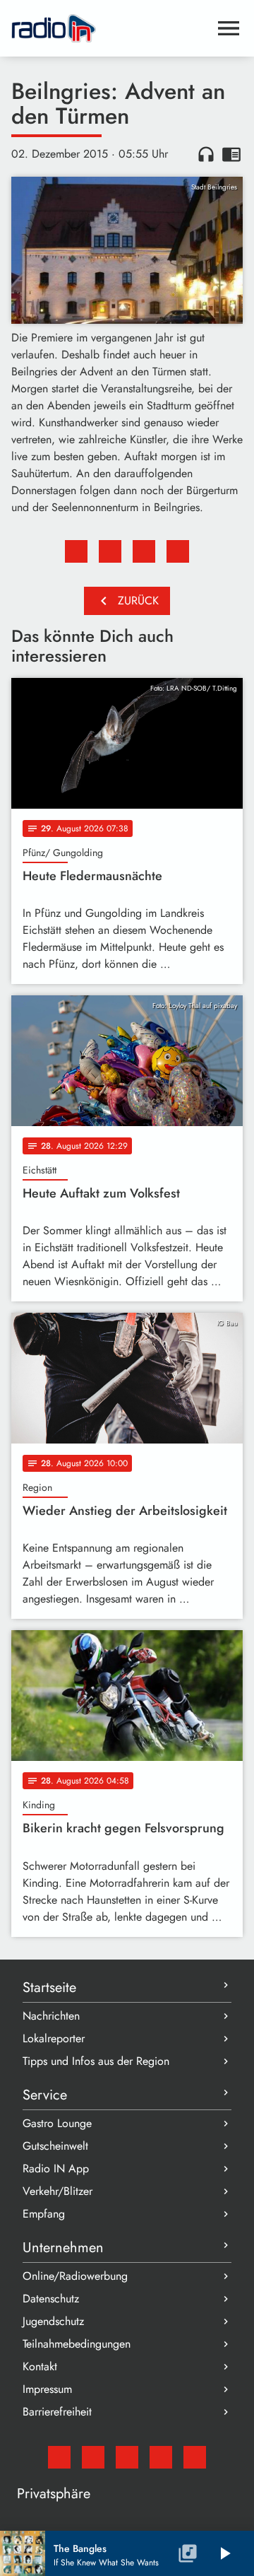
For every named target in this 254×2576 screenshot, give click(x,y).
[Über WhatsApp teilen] (144, 551)
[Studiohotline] (195, 2457)
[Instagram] (127, 2457)
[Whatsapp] (161, 2457)
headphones (206, 154)
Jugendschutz (53, 2321)
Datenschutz (51, 2299)
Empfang (44, 2214)
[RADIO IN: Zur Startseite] (110, 28)
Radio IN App (56, 2168)
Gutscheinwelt (55, 2146)
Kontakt (40, 2366)
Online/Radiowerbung (75, 2276)
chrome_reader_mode (231, 154)
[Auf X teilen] (110, 551)
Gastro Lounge (57, 2123)
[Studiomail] (59, 2457)
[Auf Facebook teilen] (76, 551)
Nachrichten (51, 2016)
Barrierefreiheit (57, 2412)
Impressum (47, 2389)
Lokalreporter (54, 2038)
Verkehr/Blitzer (58, 2191)
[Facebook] (93, 2457)
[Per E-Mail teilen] (178, 551)
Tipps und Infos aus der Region (96, 2061)
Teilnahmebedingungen (77, 2344)
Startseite (49, 1987)
